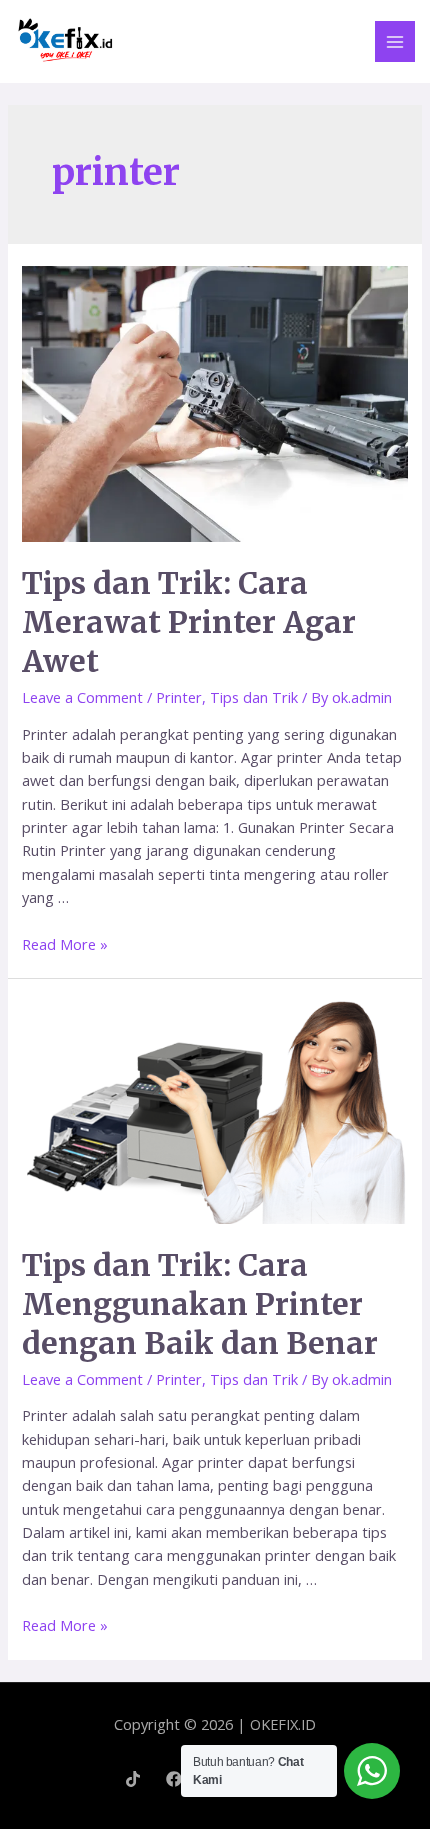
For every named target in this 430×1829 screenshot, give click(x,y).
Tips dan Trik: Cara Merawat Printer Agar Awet (189, 622)
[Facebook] (174, 1779)
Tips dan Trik (254, 697)
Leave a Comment (82, 697)
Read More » (65, 944)
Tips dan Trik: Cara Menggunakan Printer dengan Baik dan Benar (200, 1304)
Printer (179, 697)
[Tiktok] (133, 1779)
